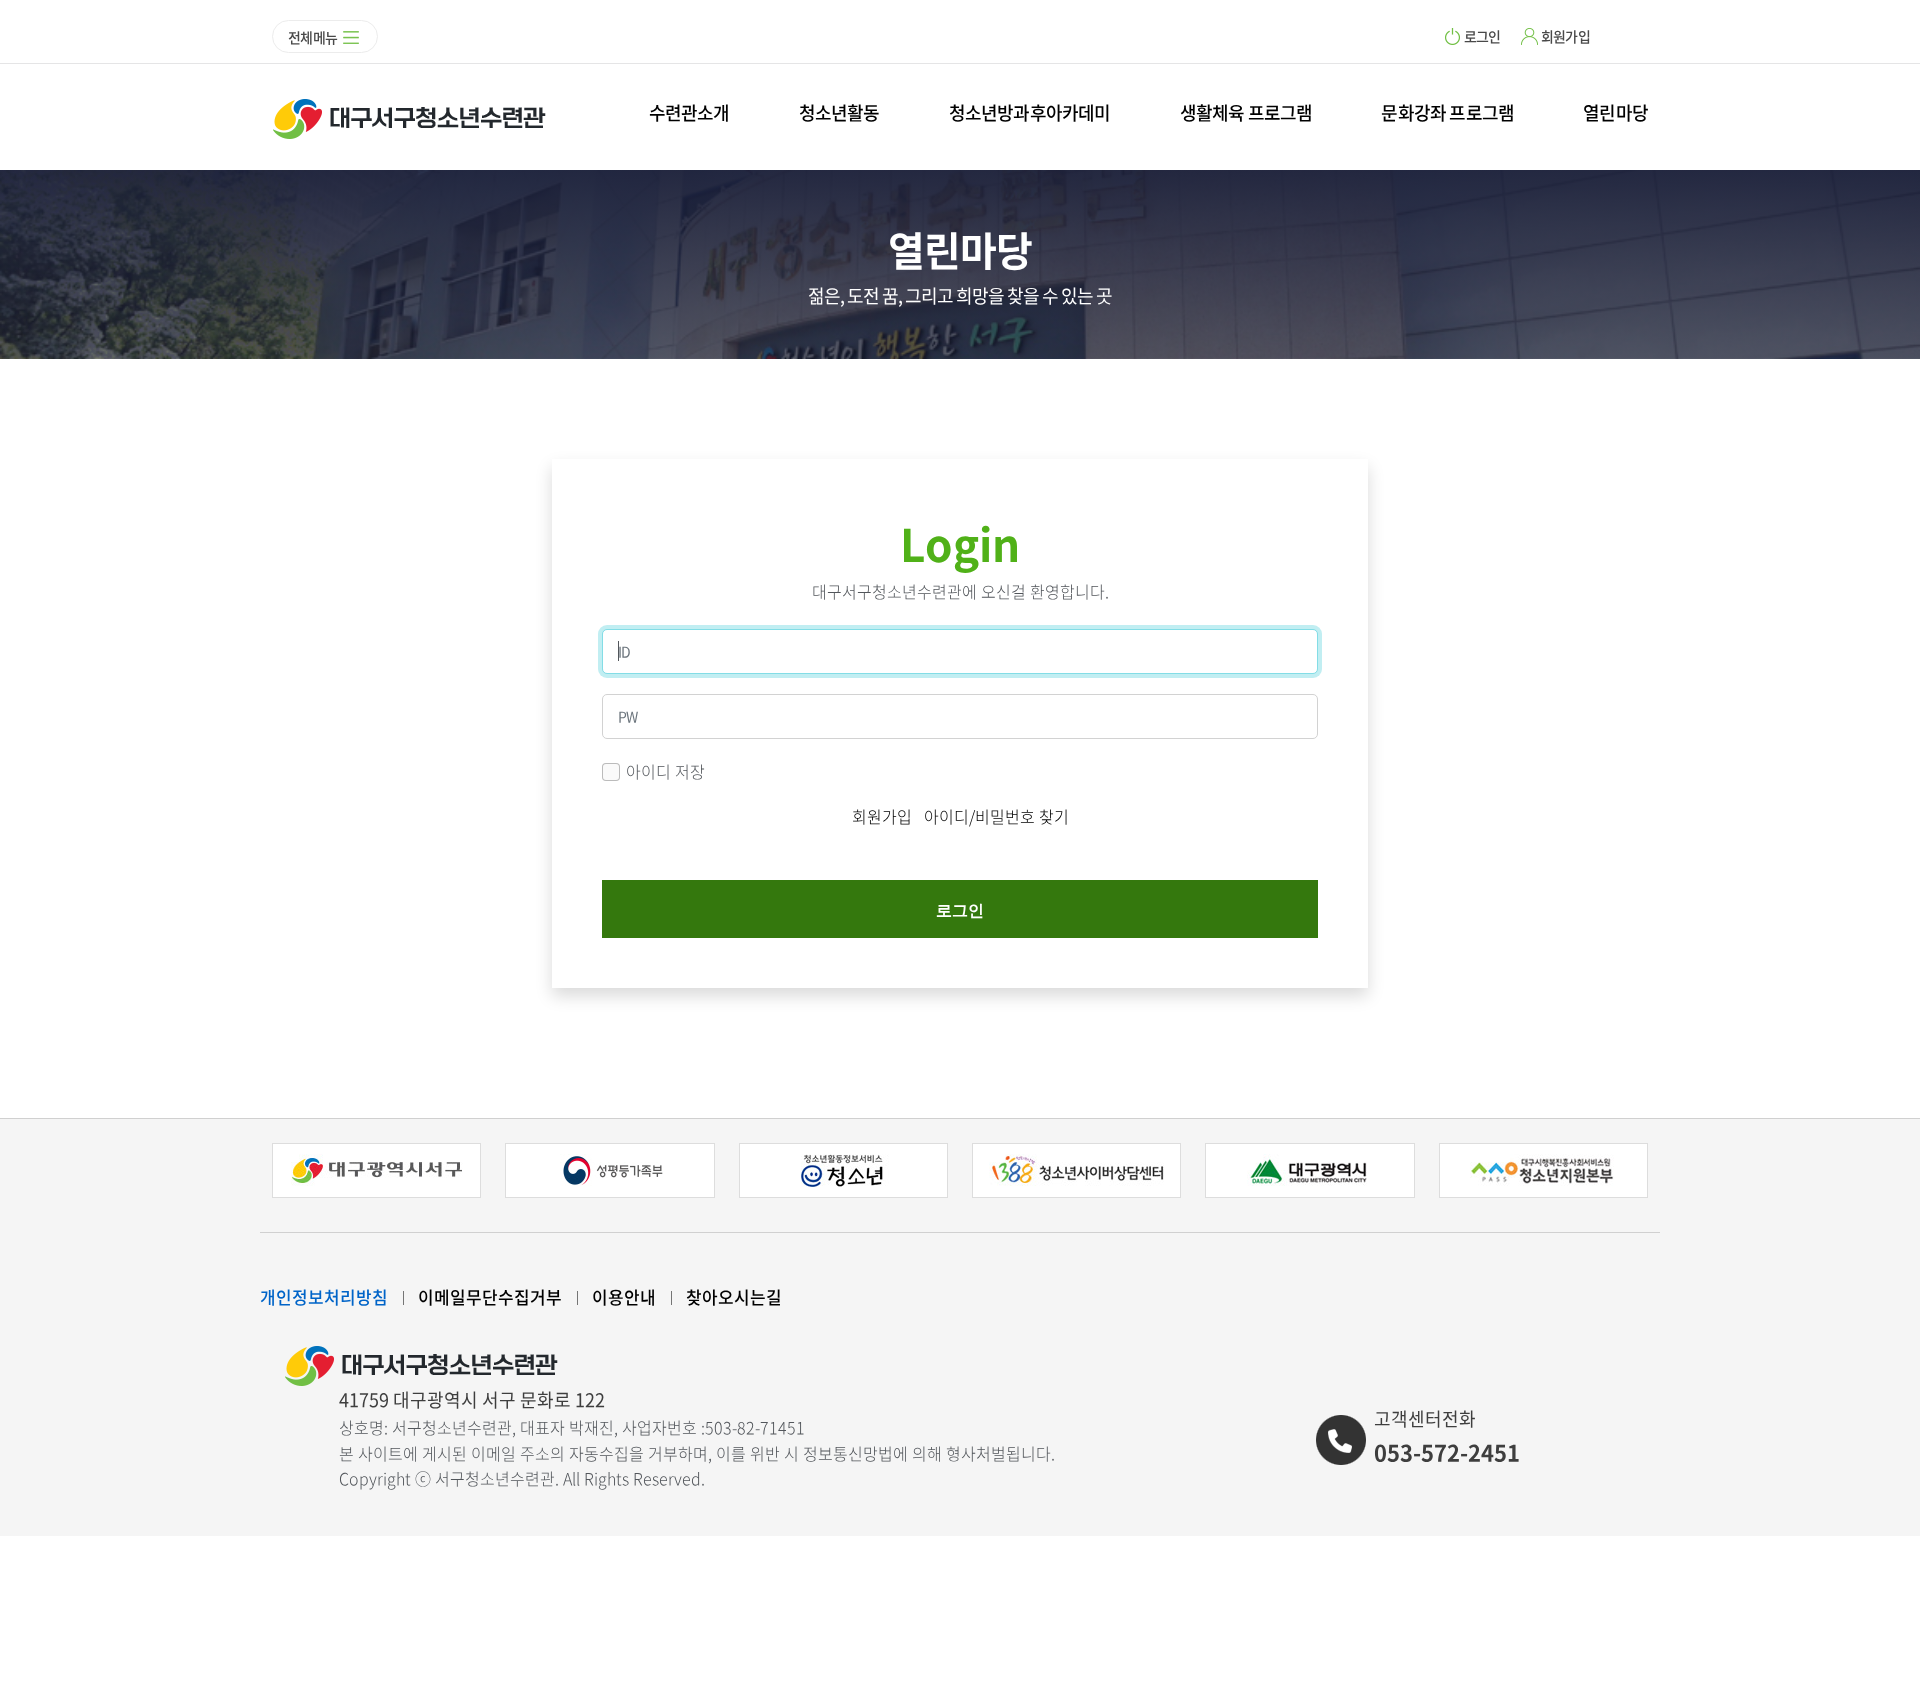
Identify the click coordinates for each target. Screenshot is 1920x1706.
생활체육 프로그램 (1246, 112)
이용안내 (624, 1296)
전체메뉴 (312, 37)
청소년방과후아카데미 (1030, 112)
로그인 (1482, 36)
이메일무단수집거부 (490, 1296)
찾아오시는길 (734, 1296)
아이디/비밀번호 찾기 (996, 816)
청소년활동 (839, 112)
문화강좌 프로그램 (1447, 112)
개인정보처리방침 (324, 1296)
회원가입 (1565, 36)
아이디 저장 (665, 771)
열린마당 (1615, 112)
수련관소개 (689, 112)
